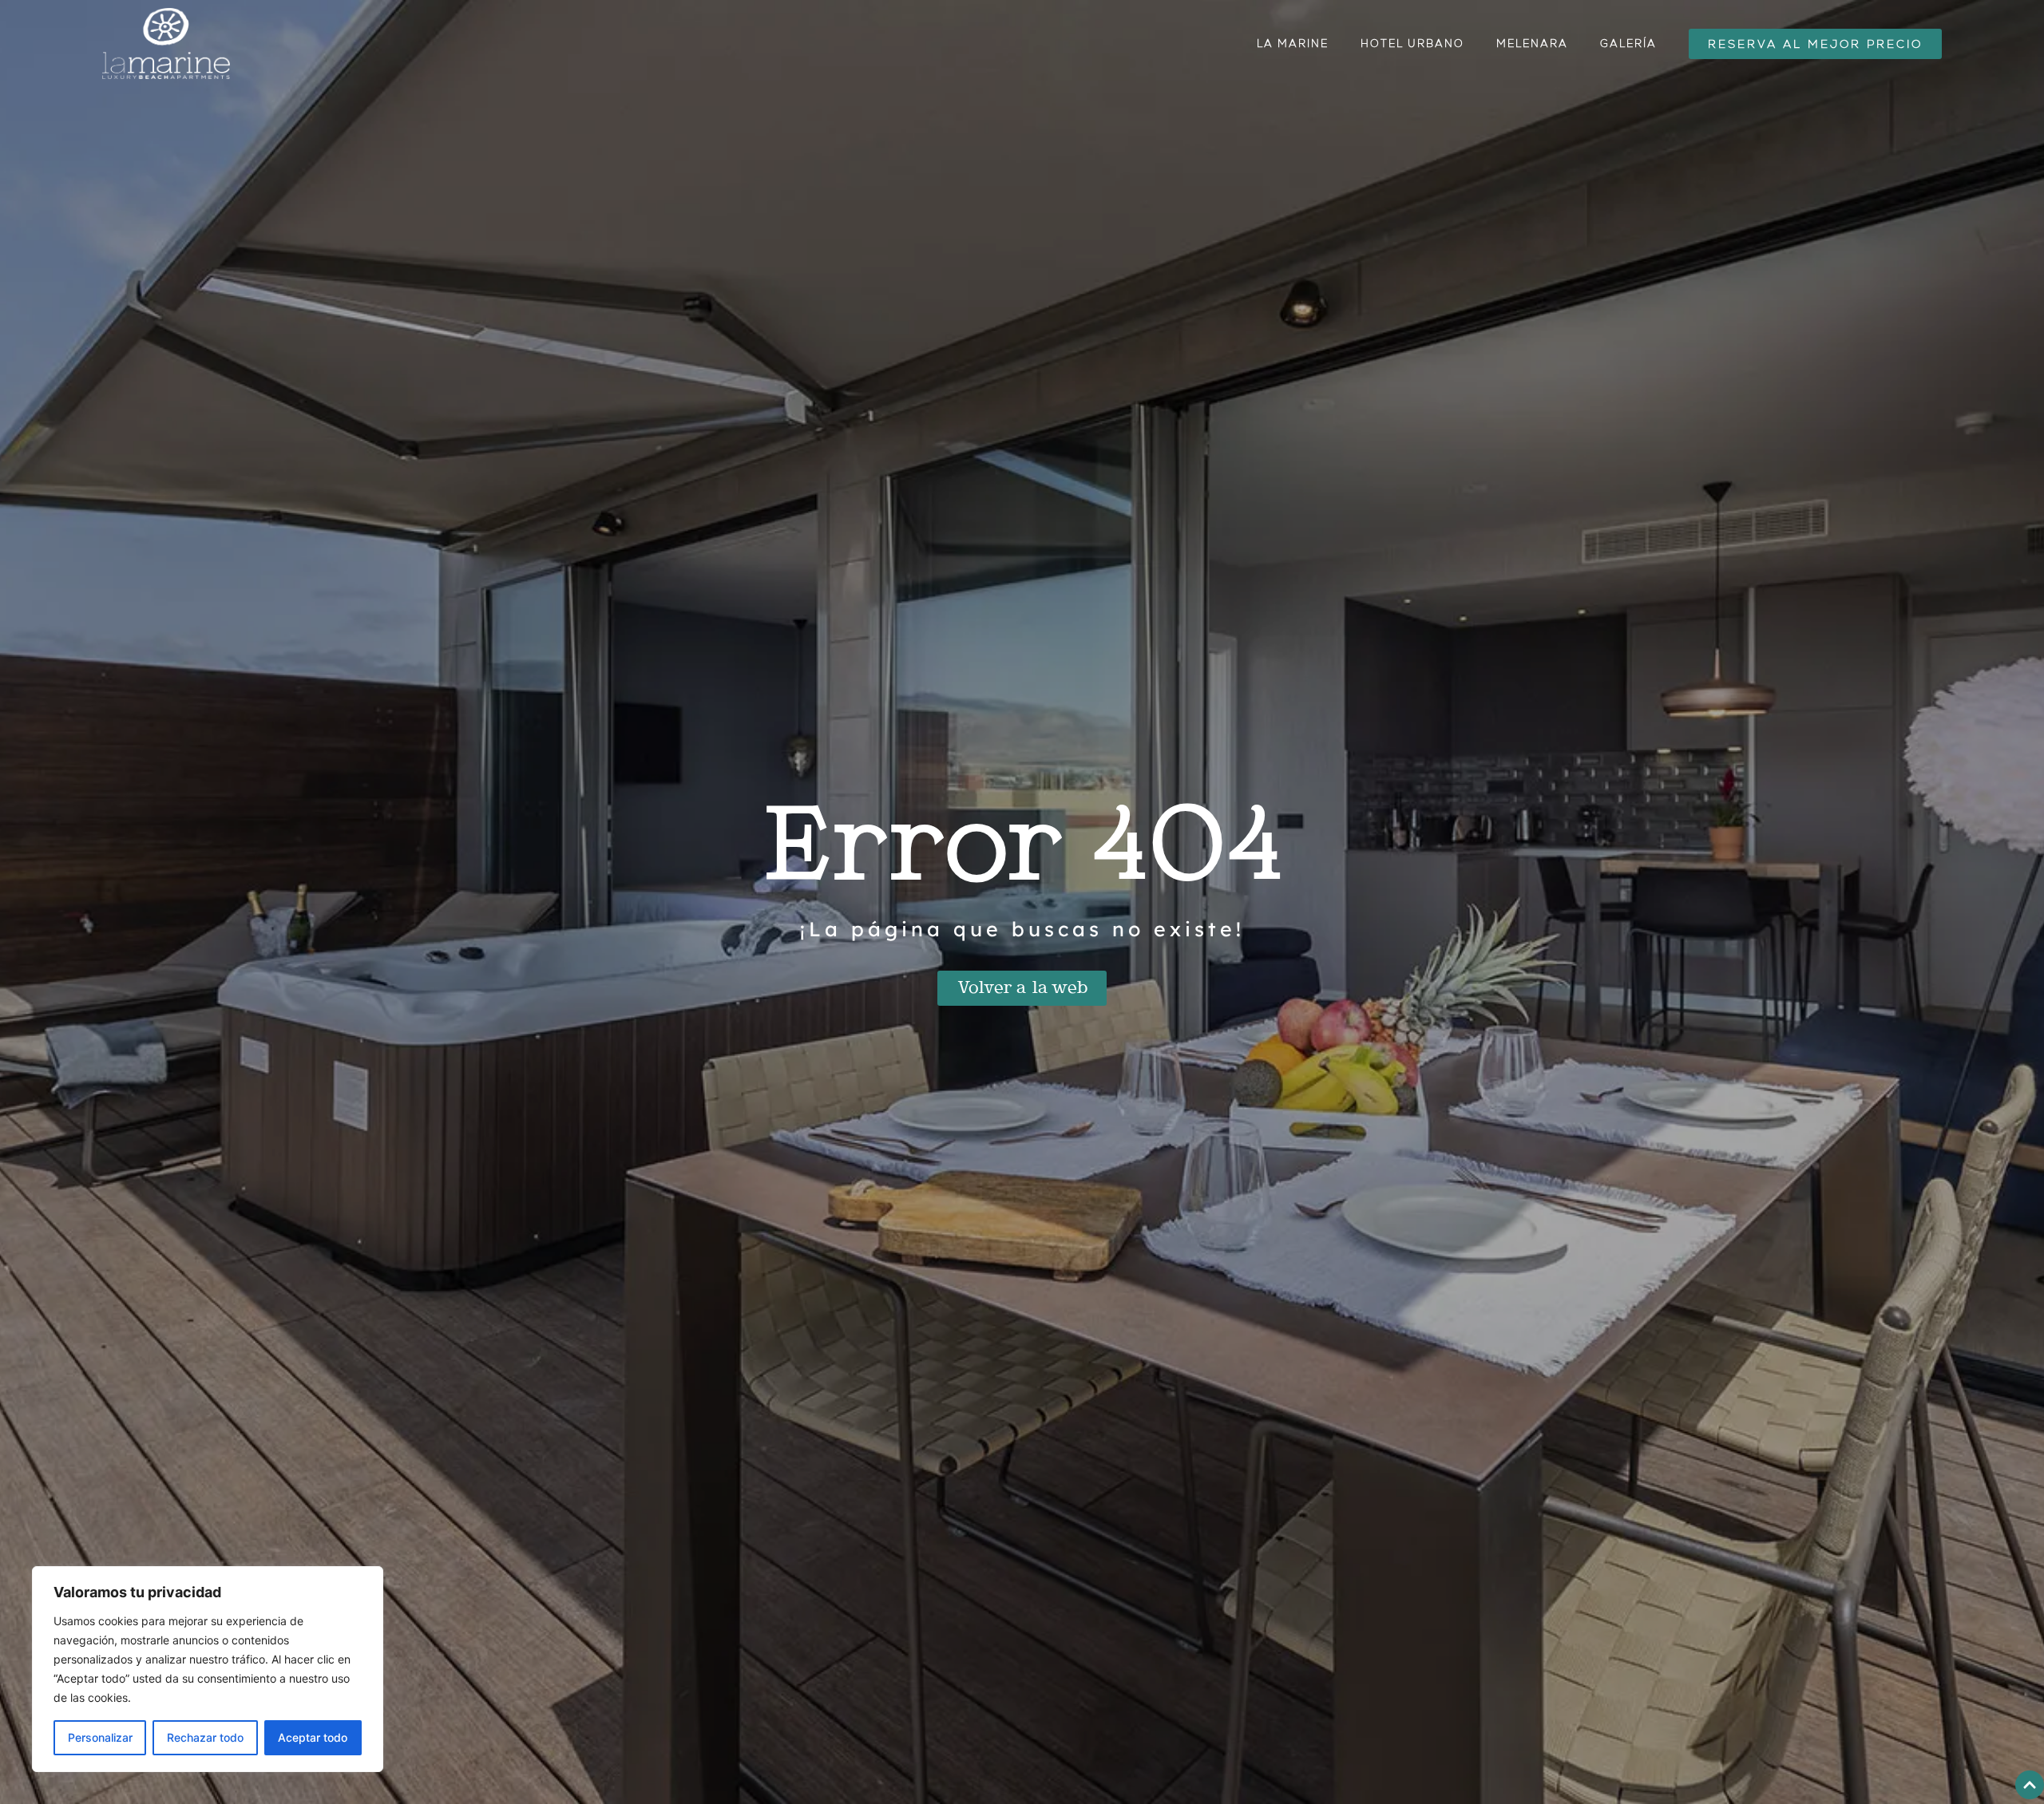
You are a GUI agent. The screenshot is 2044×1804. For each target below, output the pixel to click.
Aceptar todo (313, 1737)
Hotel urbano (1412, 44)
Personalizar (100, 1737)
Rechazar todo (205, 1737)
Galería (1628, 44)
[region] (208, 1669)
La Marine (1293, 44)
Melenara (1532, 44)
